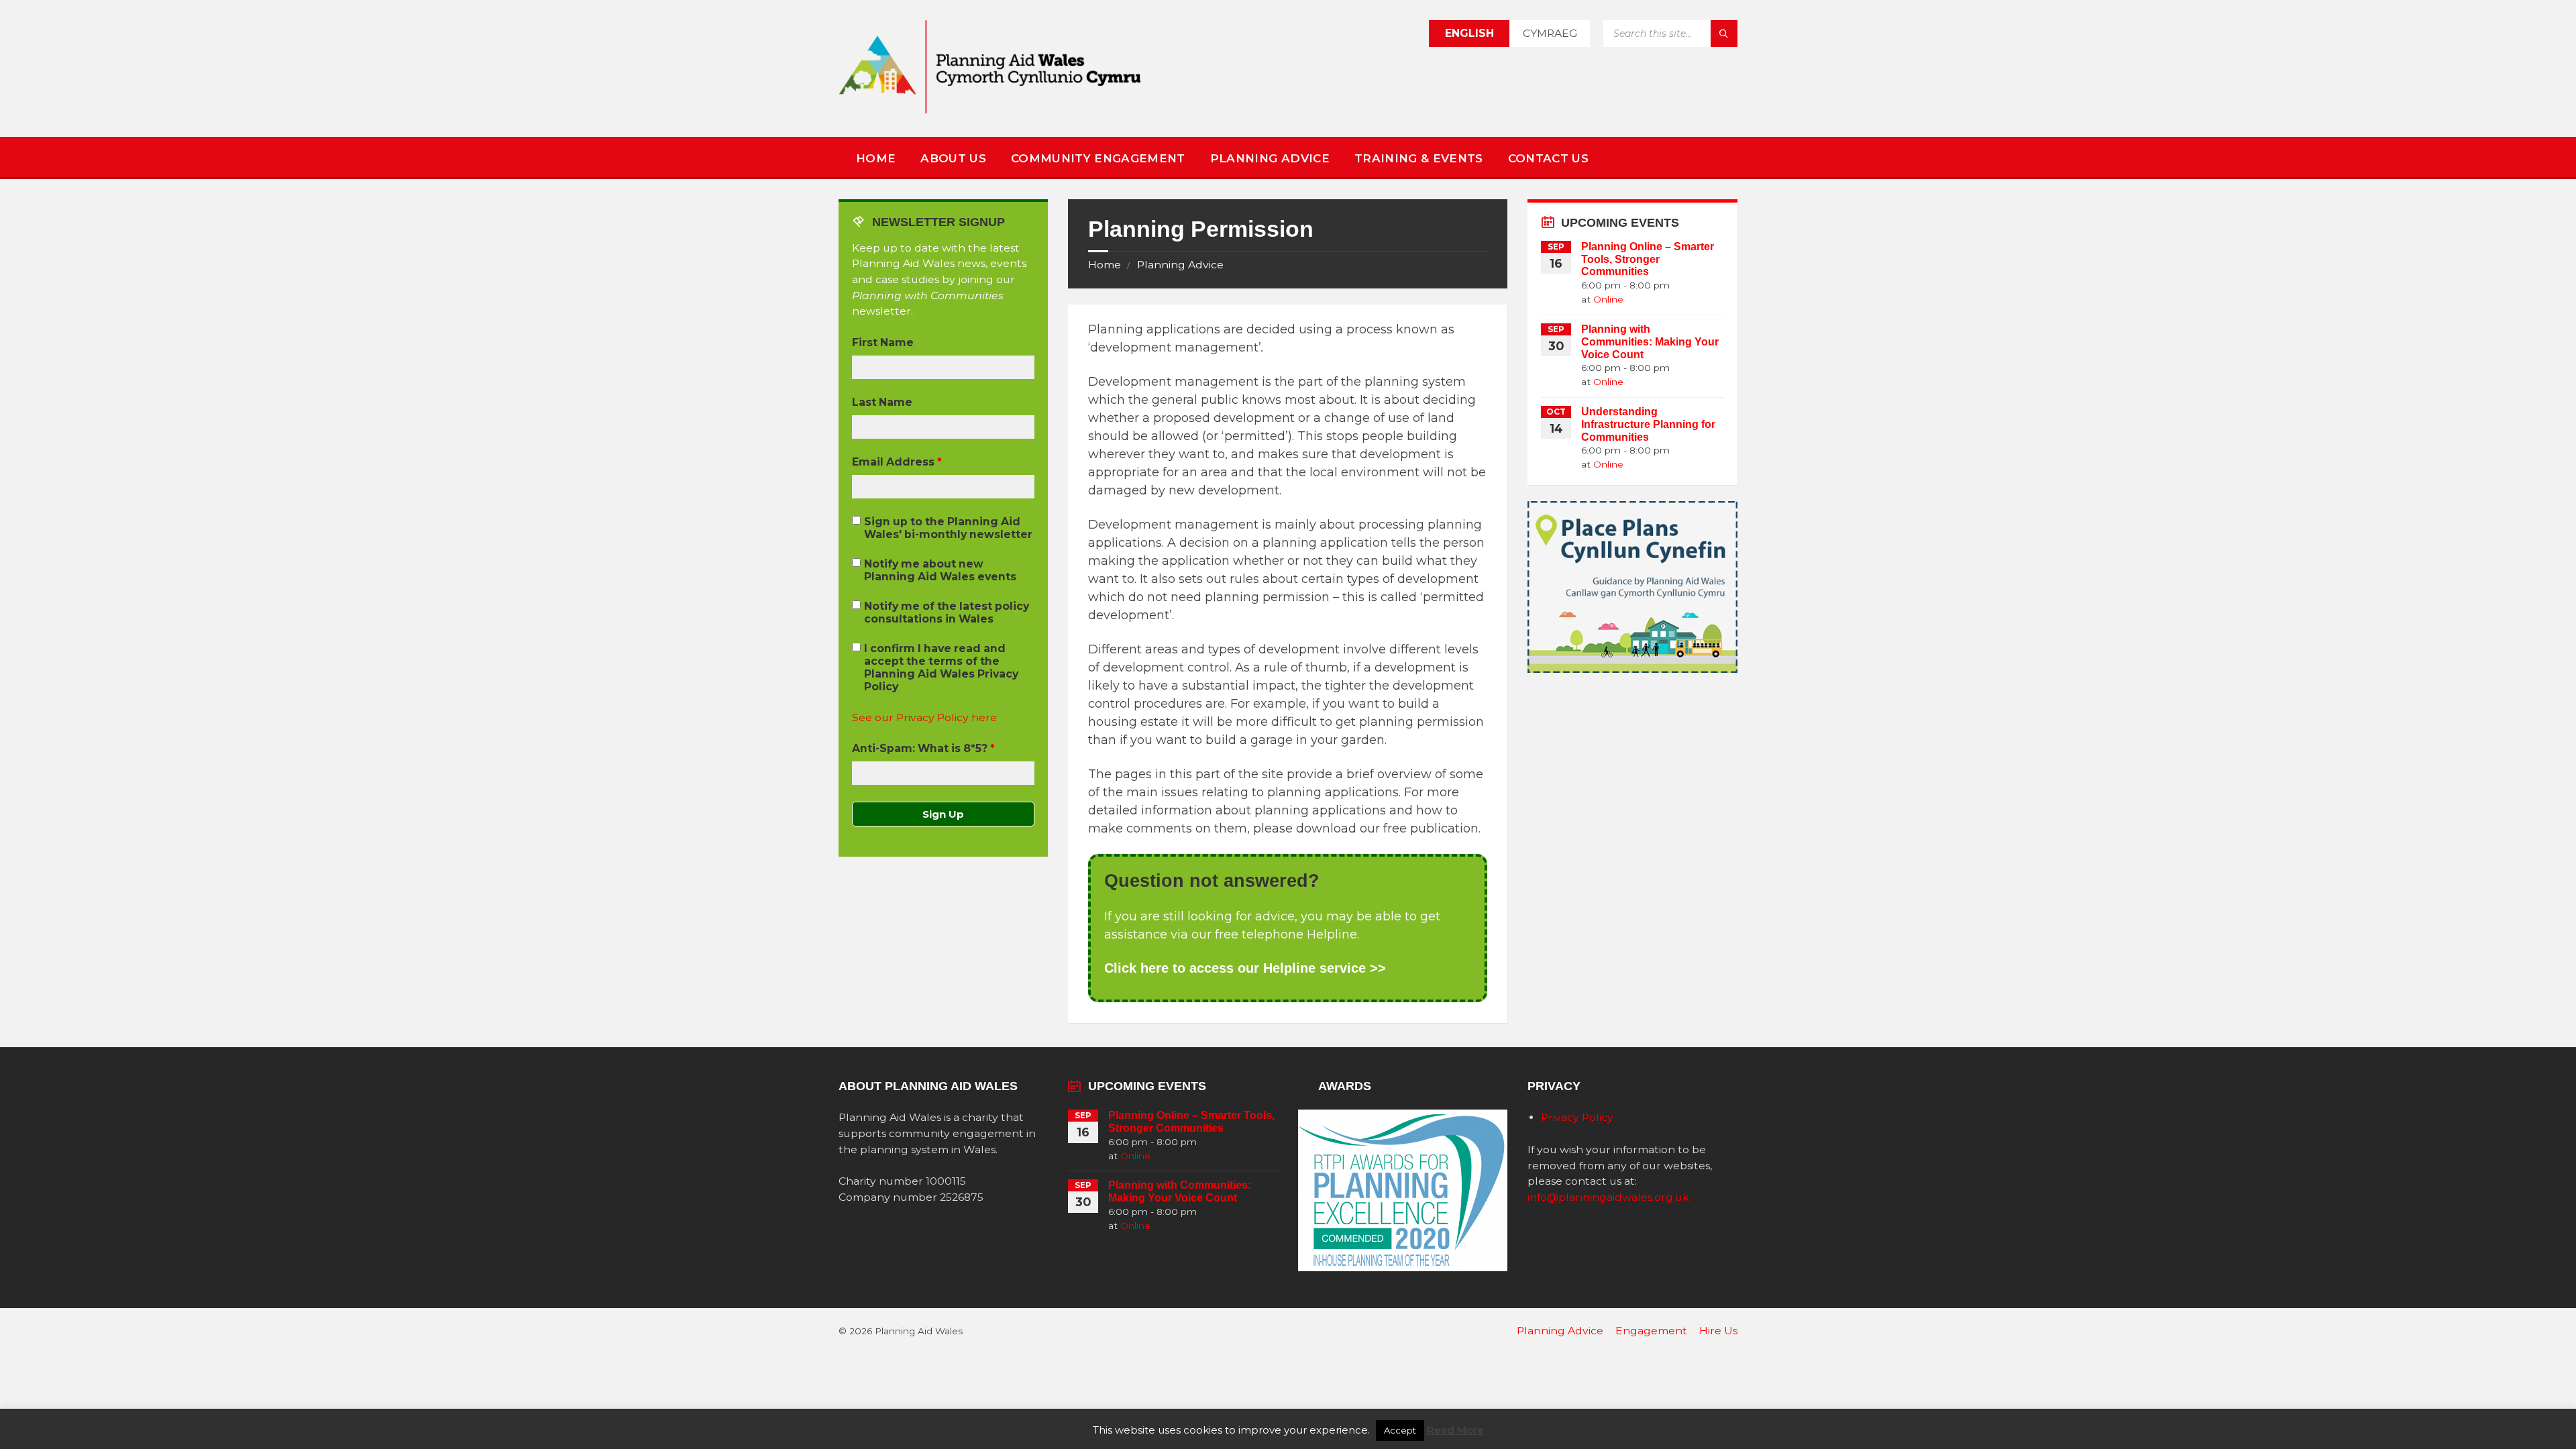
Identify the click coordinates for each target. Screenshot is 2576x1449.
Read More (1455, 1430)
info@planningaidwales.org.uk (1608, 1197)
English (1469, 33)
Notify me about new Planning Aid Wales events (940, 570)
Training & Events (1419, 158)
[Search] (1724, 34)
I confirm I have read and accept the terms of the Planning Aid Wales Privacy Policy (941, 667)
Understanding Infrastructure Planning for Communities (1648, 424)
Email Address (897, 462)
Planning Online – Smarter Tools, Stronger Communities (1648, 259)
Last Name (882, 402)
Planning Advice (1270, 158)
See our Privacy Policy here (924, 717)
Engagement (1651, 1331)
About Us (953, 158)
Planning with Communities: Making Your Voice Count (1650, 342)
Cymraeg (1550, 33)
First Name (883, 342)
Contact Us (1548, 158)
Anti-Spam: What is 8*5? (923, 748)
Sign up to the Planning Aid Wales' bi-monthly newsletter (948, 528)
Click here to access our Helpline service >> (1245, 968)
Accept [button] (1400, 1430)
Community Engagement (1098, 158)
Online (1608, 299)
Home (876, 158)
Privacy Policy (1577, 1117)
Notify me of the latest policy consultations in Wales (947, 612)
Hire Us (1718, 1331)
